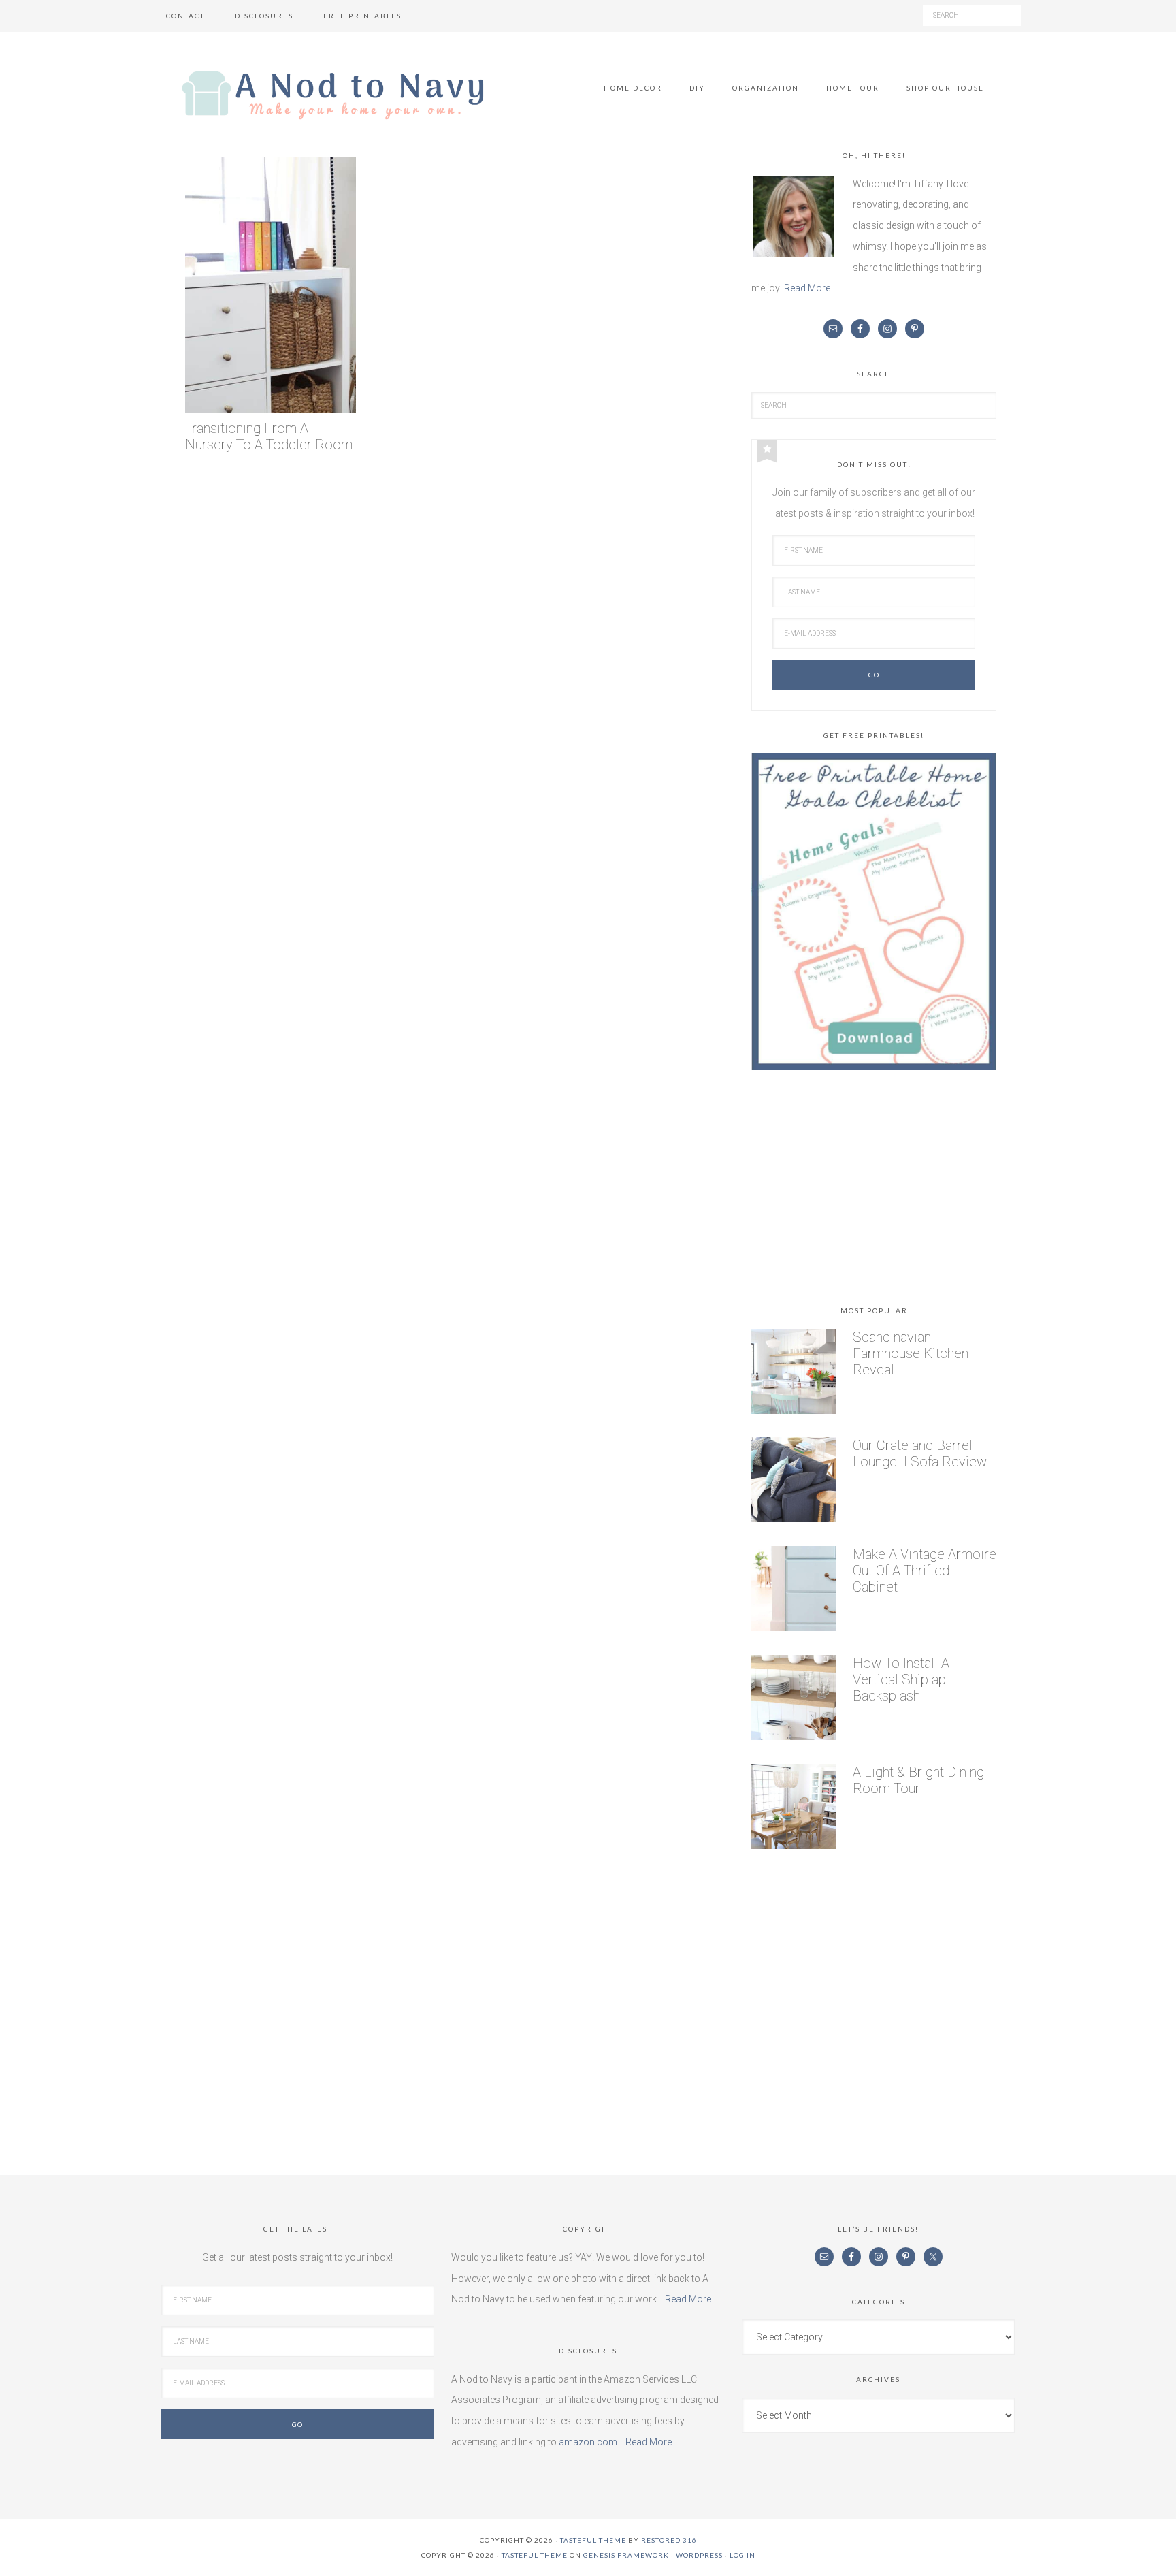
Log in (742, 2555)
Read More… (810, 288)
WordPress (699, 2555)
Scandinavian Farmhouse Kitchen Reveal (911, 1353)
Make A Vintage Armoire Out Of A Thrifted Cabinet (925, 1571)
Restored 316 (669, 2540)
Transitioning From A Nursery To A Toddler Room (269, 437)
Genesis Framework (626, 2555)
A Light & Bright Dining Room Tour (918, 1780)
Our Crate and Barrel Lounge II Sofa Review (920, 1453)
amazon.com (588, 2442)
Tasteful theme (593, 2540)
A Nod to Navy (333, 95)
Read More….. (693, 2299)
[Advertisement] (874, 1191)
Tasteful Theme (535, 2555)
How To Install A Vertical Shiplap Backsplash (901, 1679)
